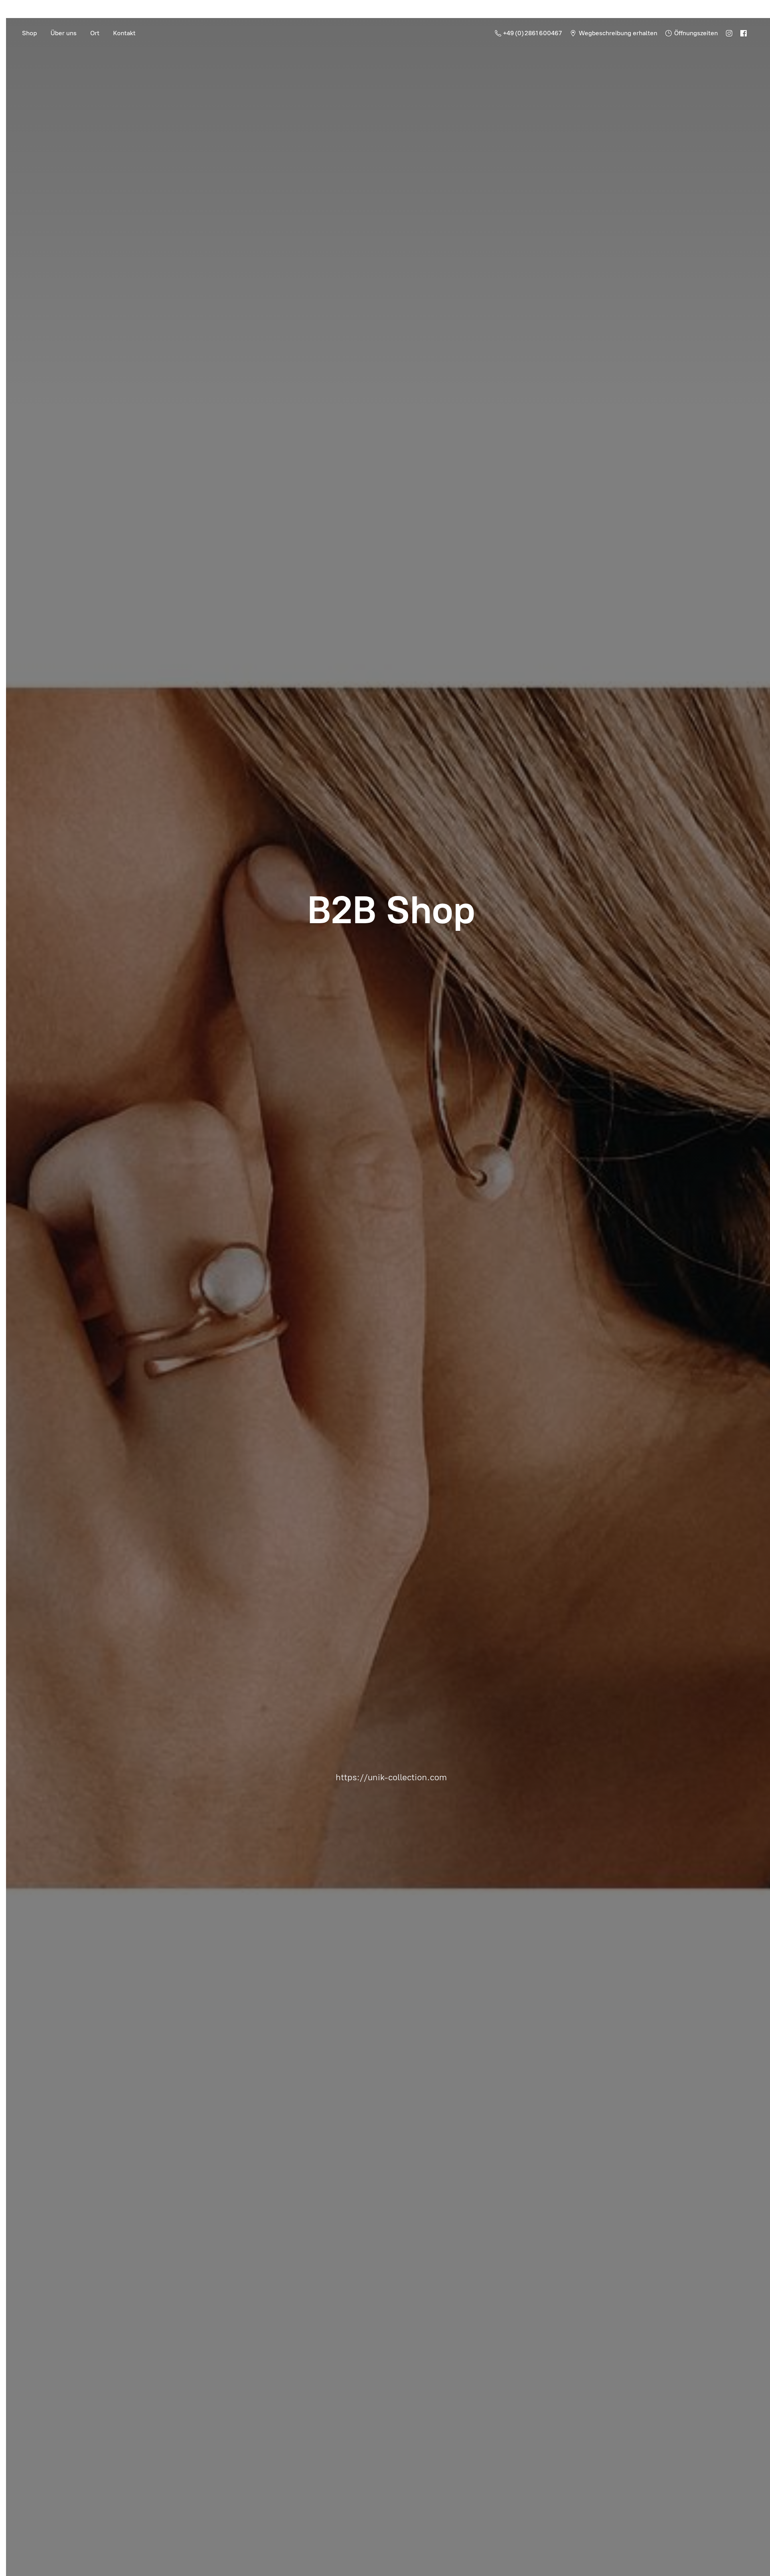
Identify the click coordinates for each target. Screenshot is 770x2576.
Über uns (64, 33)
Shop (29, 33)
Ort (95, 33)
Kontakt (124, 33)
